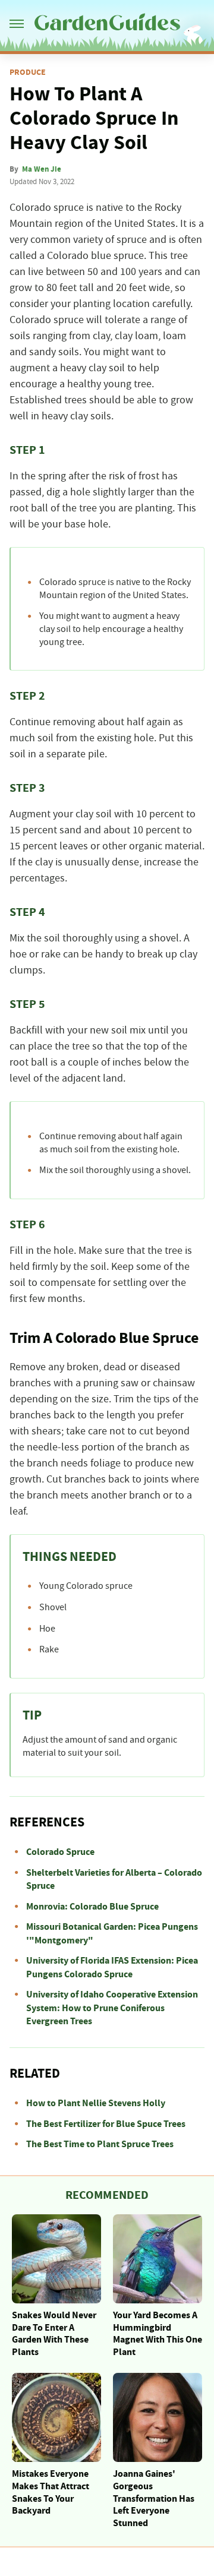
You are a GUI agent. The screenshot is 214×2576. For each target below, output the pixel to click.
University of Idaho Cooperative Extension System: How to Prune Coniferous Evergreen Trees (112, 2008)
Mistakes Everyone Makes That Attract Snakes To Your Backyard (51, 2492)
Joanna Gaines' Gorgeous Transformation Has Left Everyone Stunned (154, 2498)
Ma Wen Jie (42, 169)
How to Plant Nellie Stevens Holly (96, 2103)
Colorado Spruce (60, 1852)
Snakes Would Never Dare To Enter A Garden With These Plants (54, 2334)
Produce (28, 72)
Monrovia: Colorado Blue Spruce (92, 1907)
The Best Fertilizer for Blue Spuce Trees (106, 2124)
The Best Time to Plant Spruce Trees (100, 2144)
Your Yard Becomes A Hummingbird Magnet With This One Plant (158, 2334)
